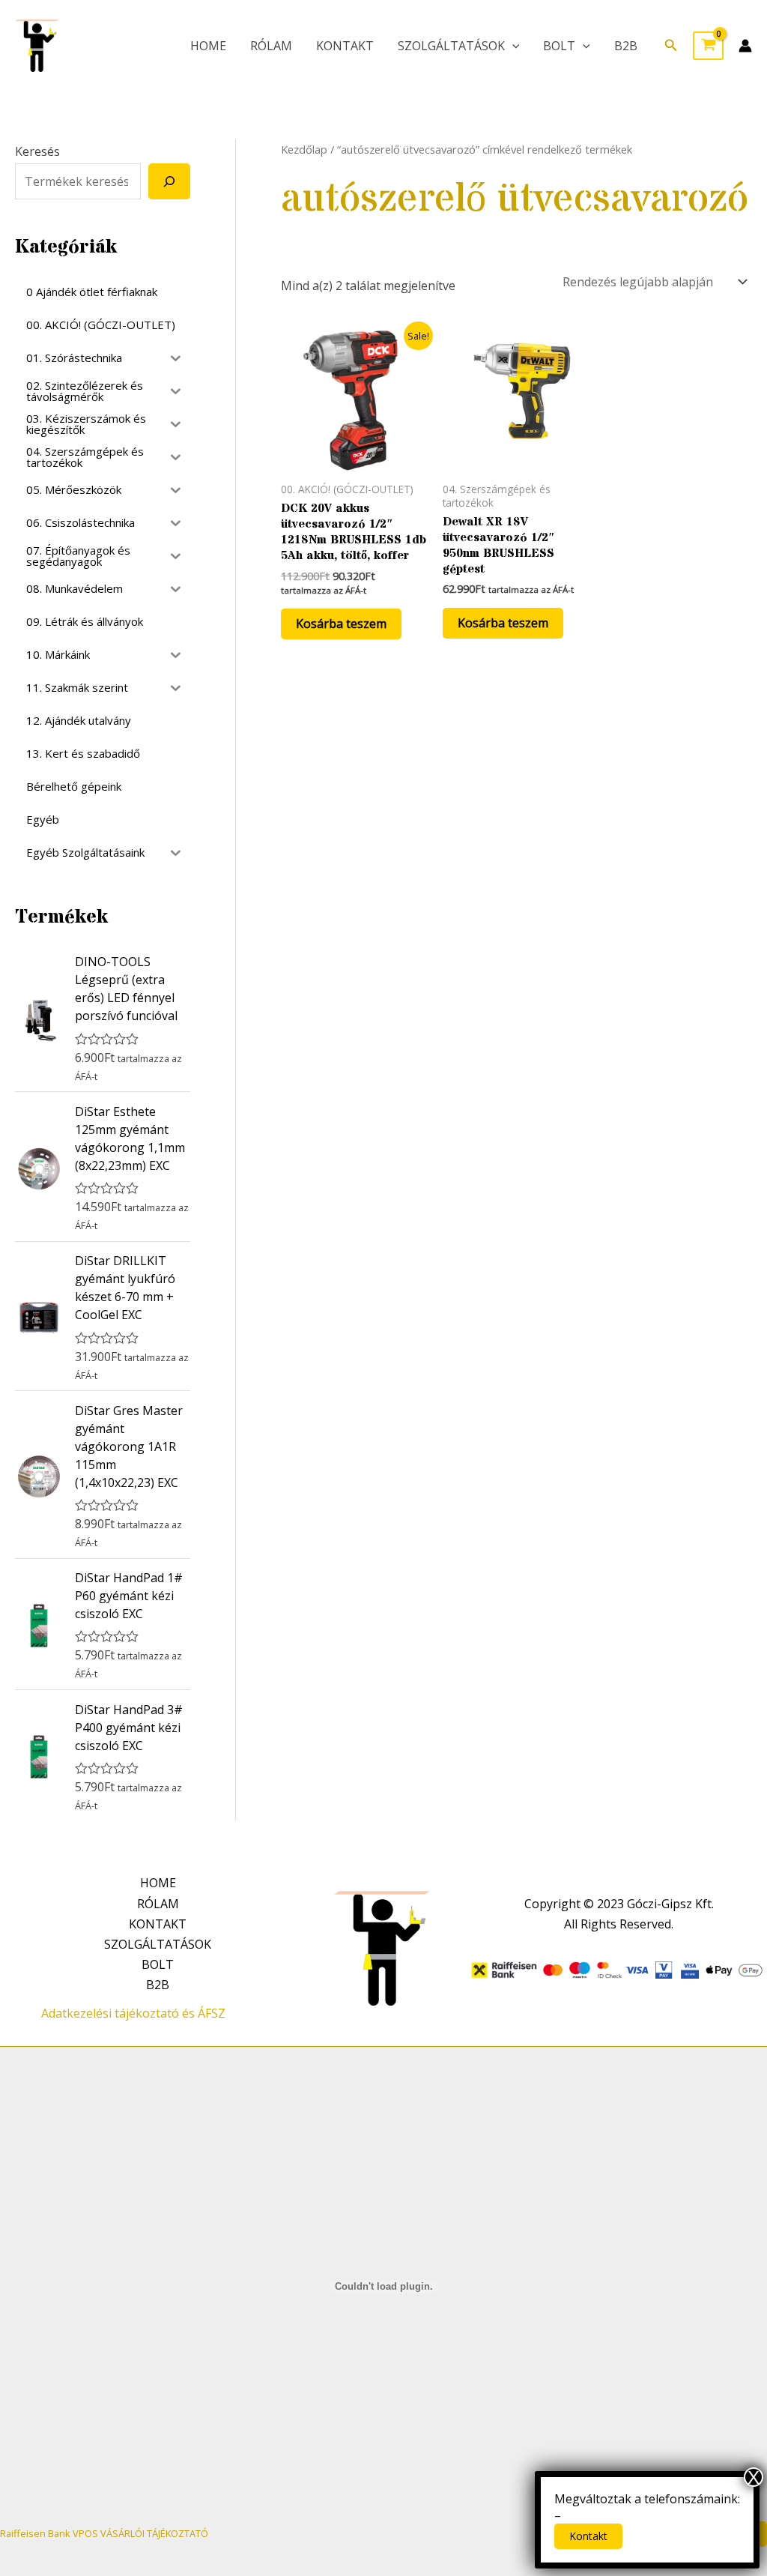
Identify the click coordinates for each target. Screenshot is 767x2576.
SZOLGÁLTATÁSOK (451, 46)
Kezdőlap (304, 149)
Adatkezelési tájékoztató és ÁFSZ (133, 2013)
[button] (671, 46)
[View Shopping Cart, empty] (708, 46)
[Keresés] (169, 181)
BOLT (559, 46)
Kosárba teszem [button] (341, 624)
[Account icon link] (745, 46)
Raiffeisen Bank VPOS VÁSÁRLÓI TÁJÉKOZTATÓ (104, 2533)
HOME (208, 46)
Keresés (37, 151)
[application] (512, 46)
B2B (626, 46)
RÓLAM (271, 46)
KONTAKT (345, 46)
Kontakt (588, 2536)
